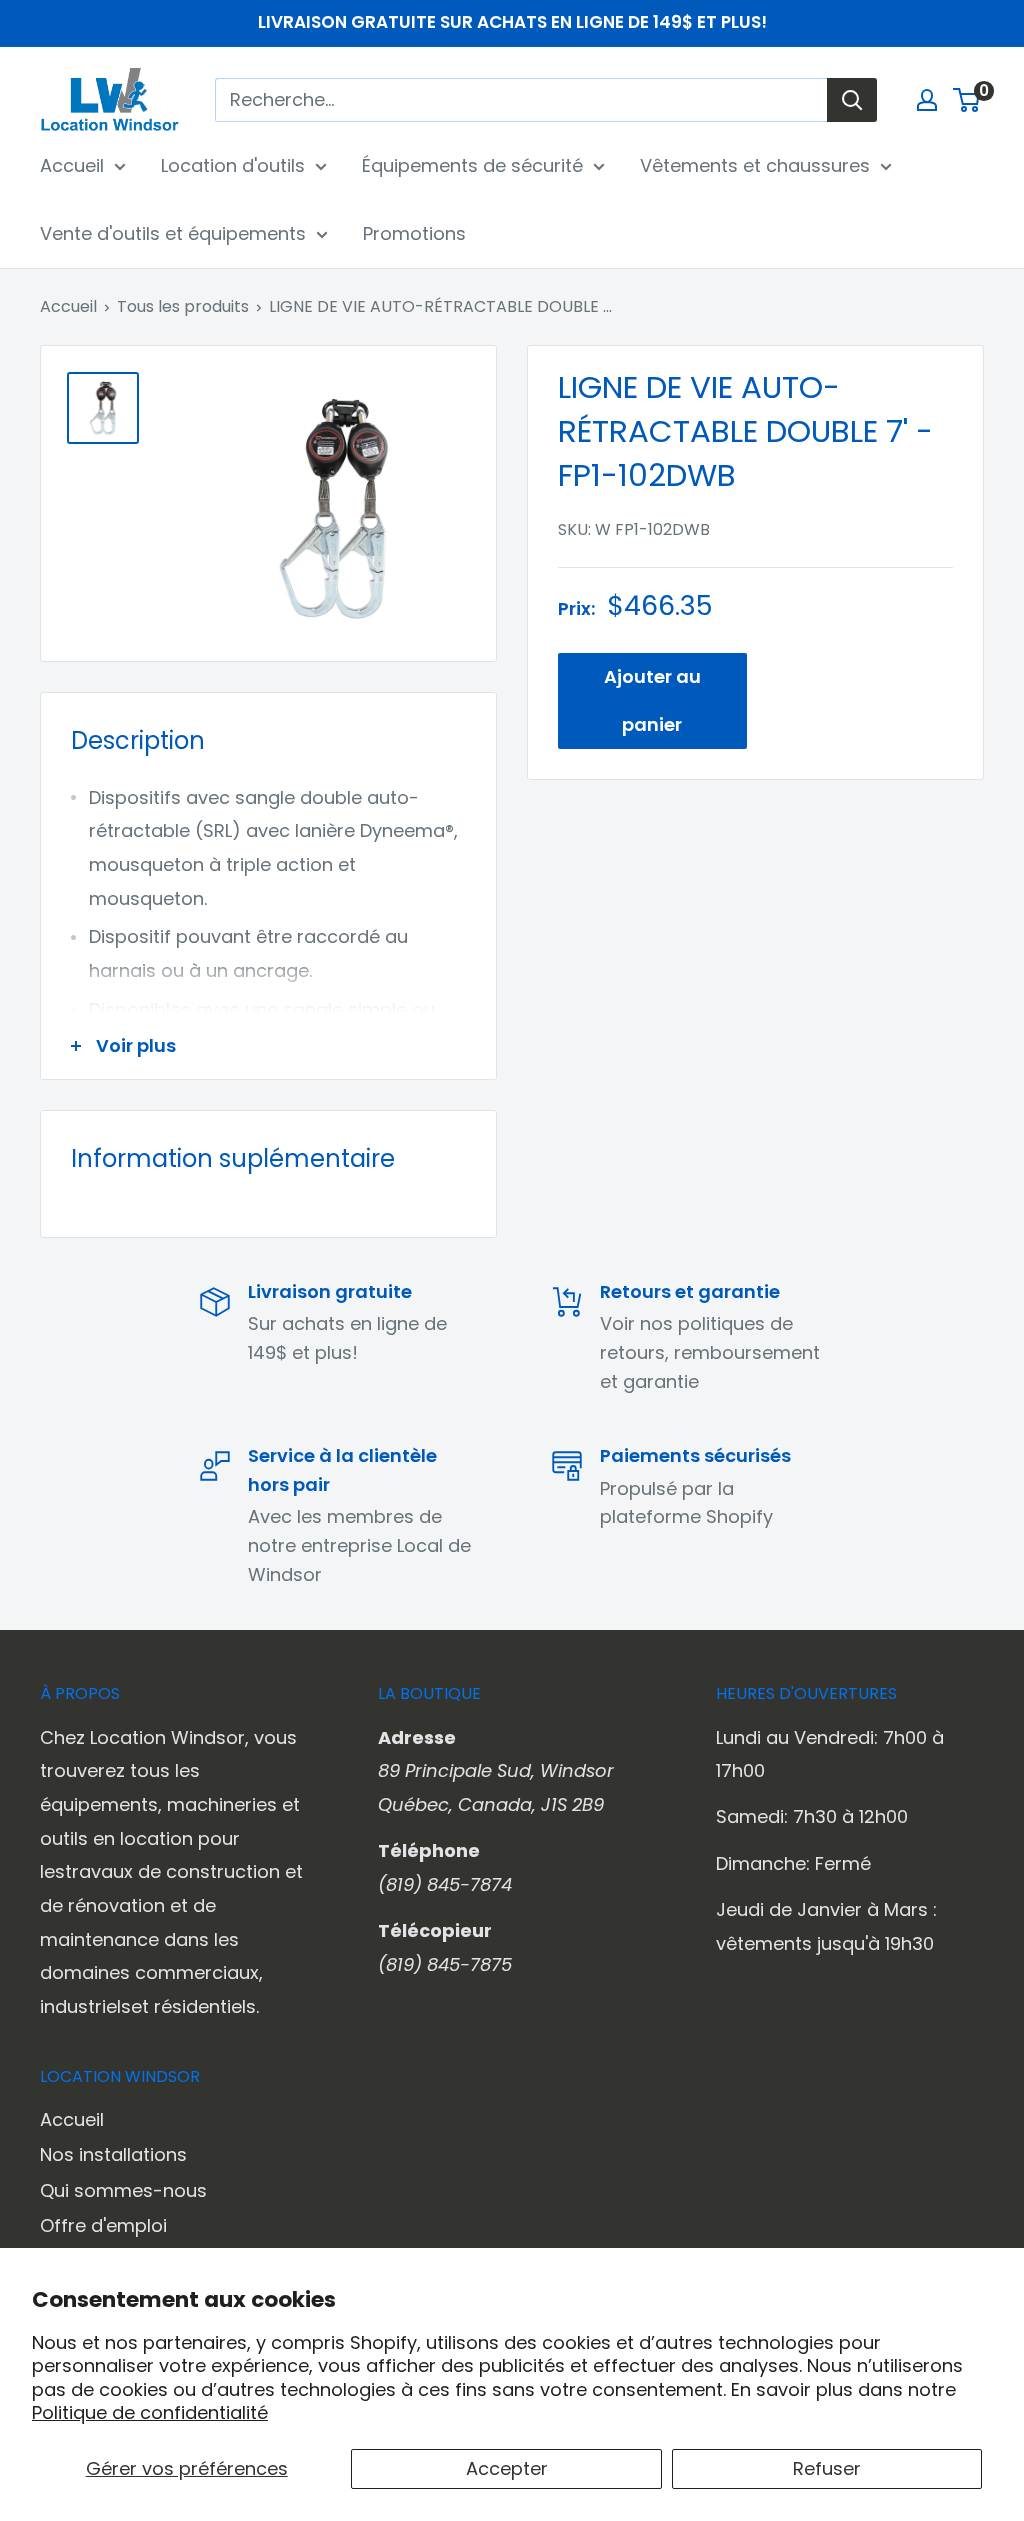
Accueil (72, 165)
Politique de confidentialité (150, 2412)
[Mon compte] (927, 100)
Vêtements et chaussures (755, 165)
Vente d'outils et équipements (173, 233)
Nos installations (113, 2154)
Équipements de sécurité (472, 165)
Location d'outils (233, 165)
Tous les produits (183, 306)
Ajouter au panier (652, 700)
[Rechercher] (852, 100)
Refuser (827, 2468)
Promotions (414, 233)
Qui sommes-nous (123, 2190)
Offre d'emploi (103, 2225)
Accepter (507, 2468)
